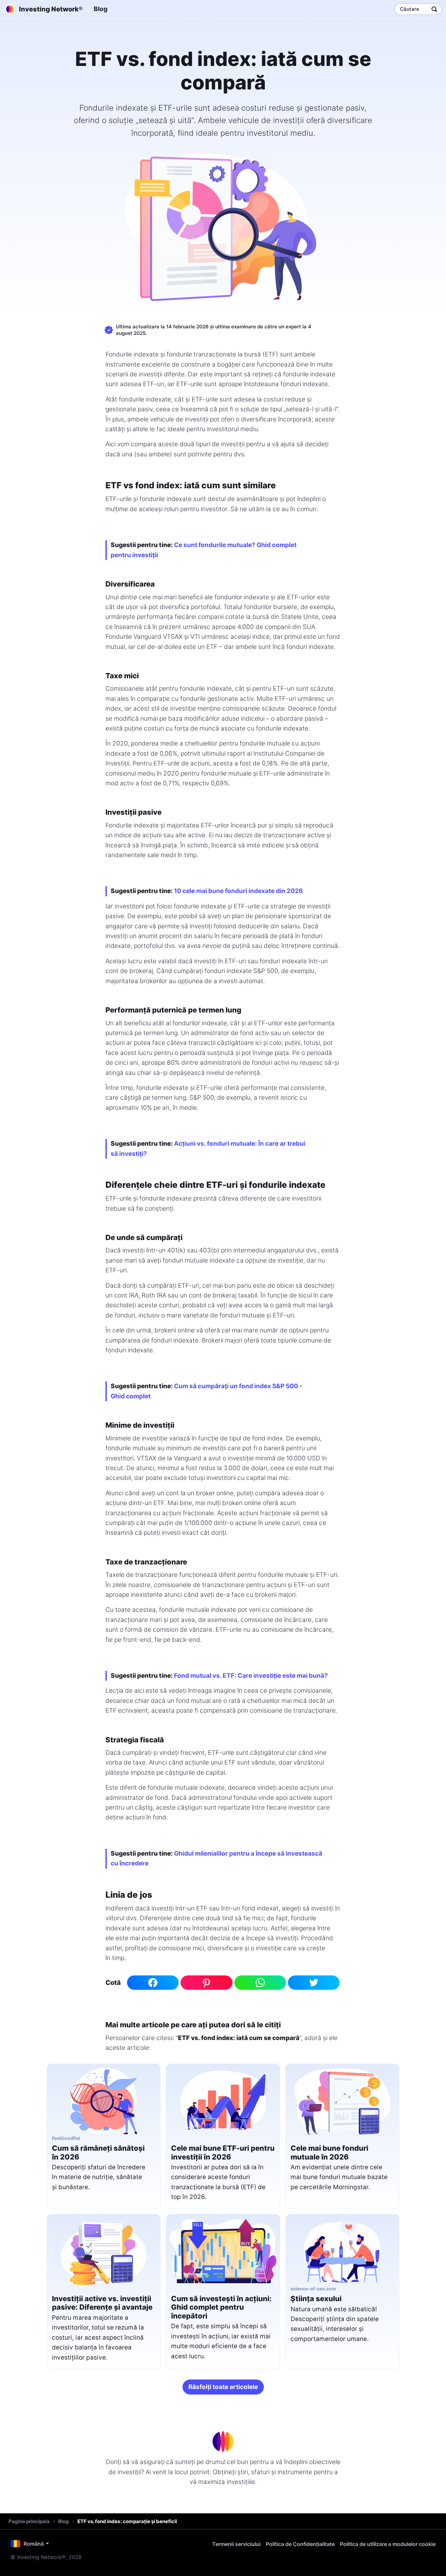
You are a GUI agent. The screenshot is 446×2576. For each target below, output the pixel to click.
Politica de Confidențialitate (300, 2544)
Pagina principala (29, 2521)
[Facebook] (153, 1983)
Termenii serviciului (236, 2544)
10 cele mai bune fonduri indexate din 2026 (239, 891)
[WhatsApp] (260, 1983)
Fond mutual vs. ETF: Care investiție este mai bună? (251, 1676)
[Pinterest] (206, 1983)
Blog (101, 9)
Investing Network (51, 9)
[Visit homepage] (223, 2442)
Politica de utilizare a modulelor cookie (388, 2544)
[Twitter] (314, 1983)
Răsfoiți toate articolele (223, 2387)
